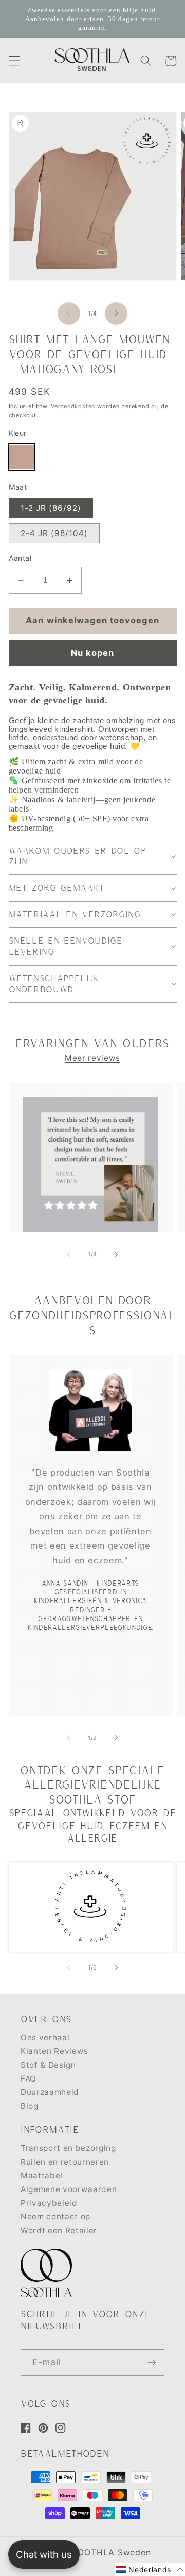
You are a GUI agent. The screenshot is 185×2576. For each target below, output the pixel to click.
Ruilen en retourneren (65, 2162)
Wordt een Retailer (59, 2230)
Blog (30, 2106)
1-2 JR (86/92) (51, 508)
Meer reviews (92, 1058)
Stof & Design (48, 2065)
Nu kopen (93, 653)
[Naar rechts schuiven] (116, 314)
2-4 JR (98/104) (54, 533)
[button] (14, 61)
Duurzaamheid (50, 2092)
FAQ (29, 2079)
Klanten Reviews (54, 2051)
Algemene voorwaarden (69, 2189)
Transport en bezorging (68, 2148)
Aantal (20, 558)
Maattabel (42, 2175)
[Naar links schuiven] (69, 314)
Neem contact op (55, 2216)
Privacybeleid (49, 2203)
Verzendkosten (73, 406)
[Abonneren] (152, 2363)
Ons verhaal (45, 2038)
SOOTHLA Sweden (112, 2552)
